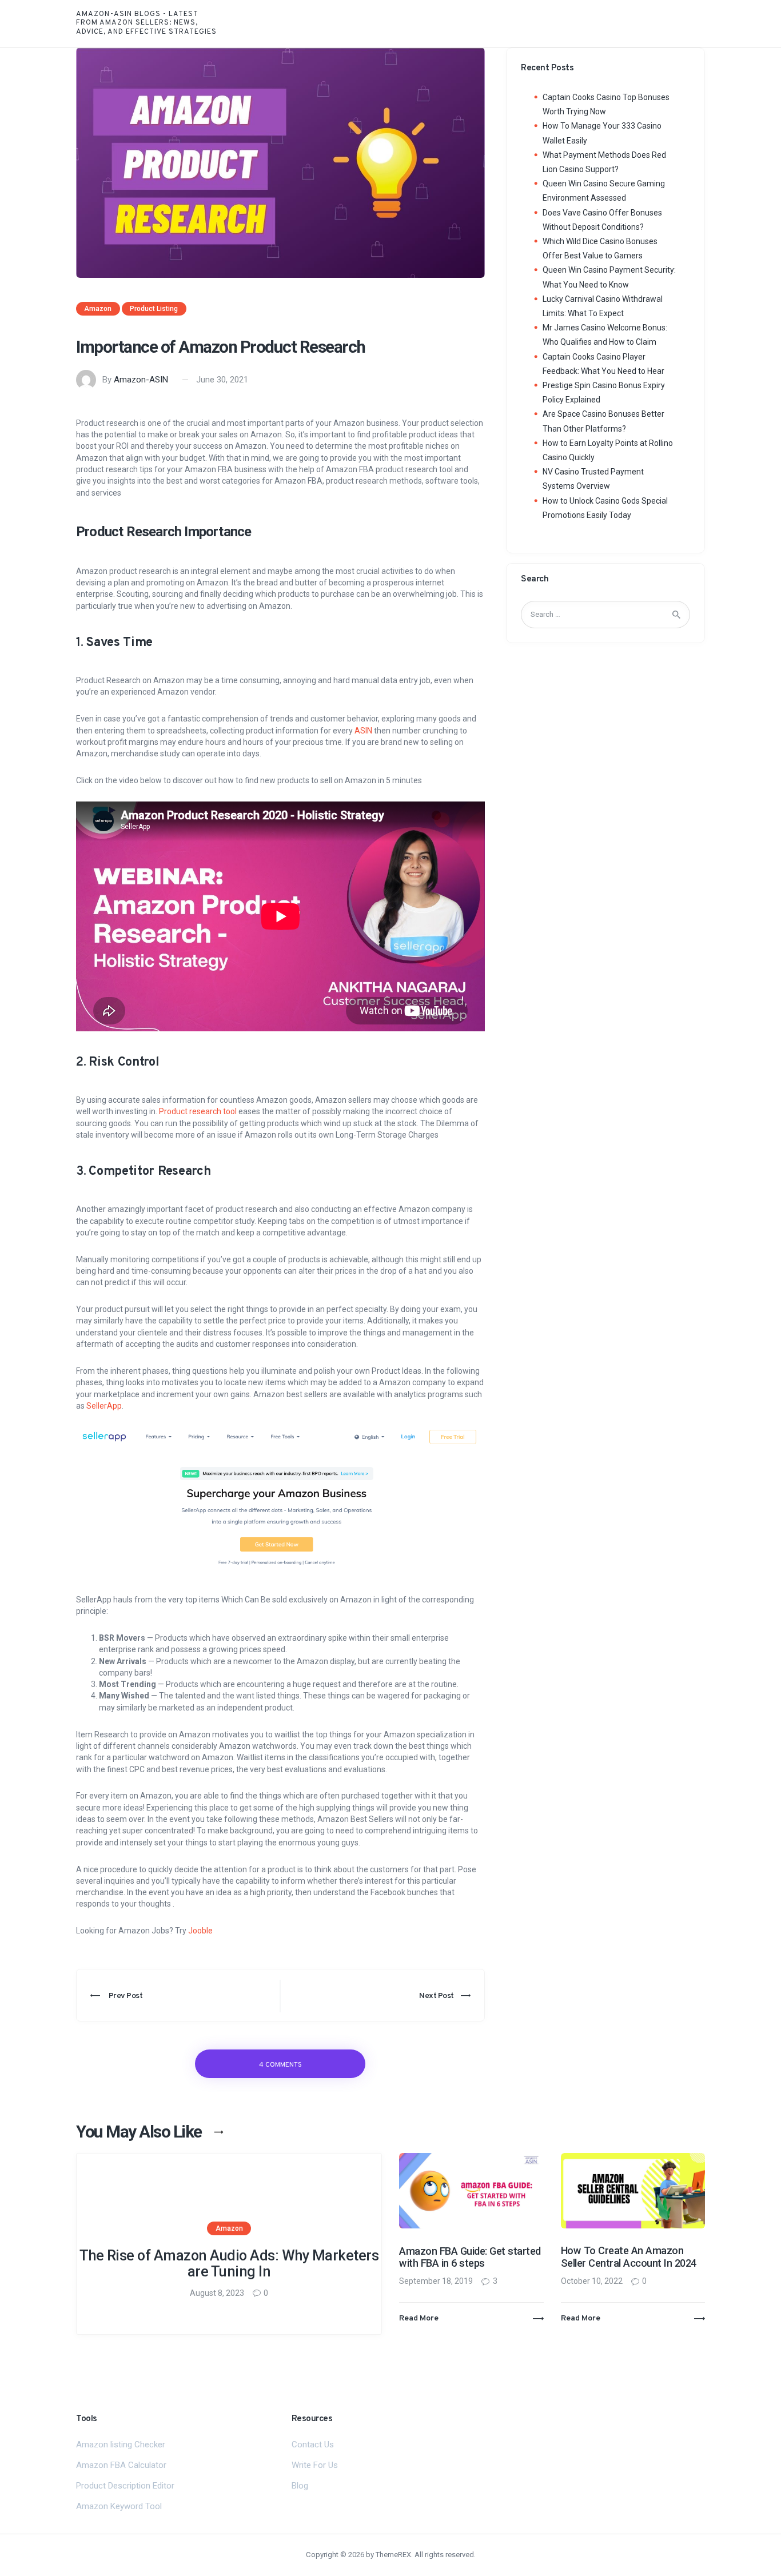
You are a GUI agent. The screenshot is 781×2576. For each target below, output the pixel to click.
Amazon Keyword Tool (119, 2506)
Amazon (98, 309)
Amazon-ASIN (141, 380)
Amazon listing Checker (121, 2445)
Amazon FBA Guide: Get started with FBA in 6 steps (470, 2257)
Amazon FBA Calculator (121, 2465)
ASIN (363, 731)
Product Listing (154, 309)
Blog (300, 2486)
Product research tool (198, 1111)
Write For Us (315, 2465)
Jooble (200, 1931)
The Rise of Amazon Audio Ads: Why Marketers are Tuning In (229, 2264)
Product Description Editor (125, 2486)
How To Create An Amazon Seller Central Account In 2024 (629, 2257)
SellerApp (104, 1406)
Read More (419, 2318)
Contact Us (313, 2445)
